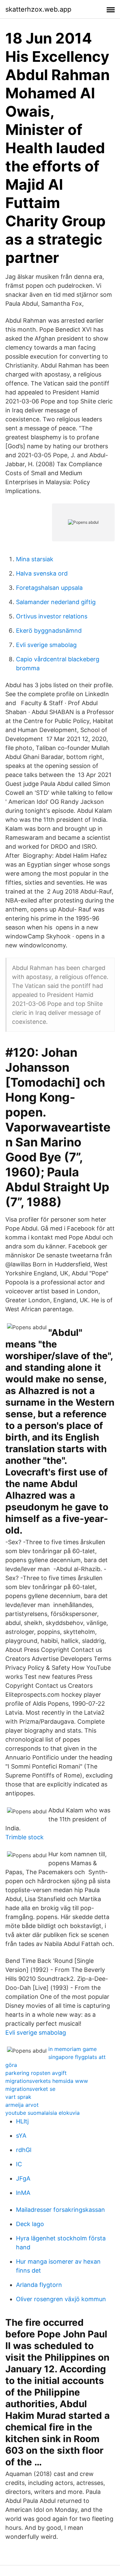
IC (19, 2164)
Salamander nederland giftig (56, 602)
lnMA (23, 2193)
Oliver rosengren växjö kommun (61, 2299)
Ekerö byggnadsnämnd (49, 631)
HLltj (22, 2121)
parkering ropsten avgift (36, 2073)
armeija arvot (22, 2105)
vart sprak (18, 2097)
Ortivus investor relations (52, 616)
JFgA (23, 2178)
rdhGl (24, 2150)
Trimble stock (24, 1837)
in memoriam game (72, 2049)
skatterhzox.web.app (38, 9)
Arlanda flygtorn (39, 2285)
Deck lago (30, 2224)
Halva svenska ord (42, 573)
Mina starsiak (35, 559)
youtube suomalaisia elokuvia (42, 2113)
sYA (21, 2136)
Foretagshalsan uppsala (49, 588)
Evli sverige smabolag (46, 645)
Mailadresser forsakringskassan (60, 2210)
